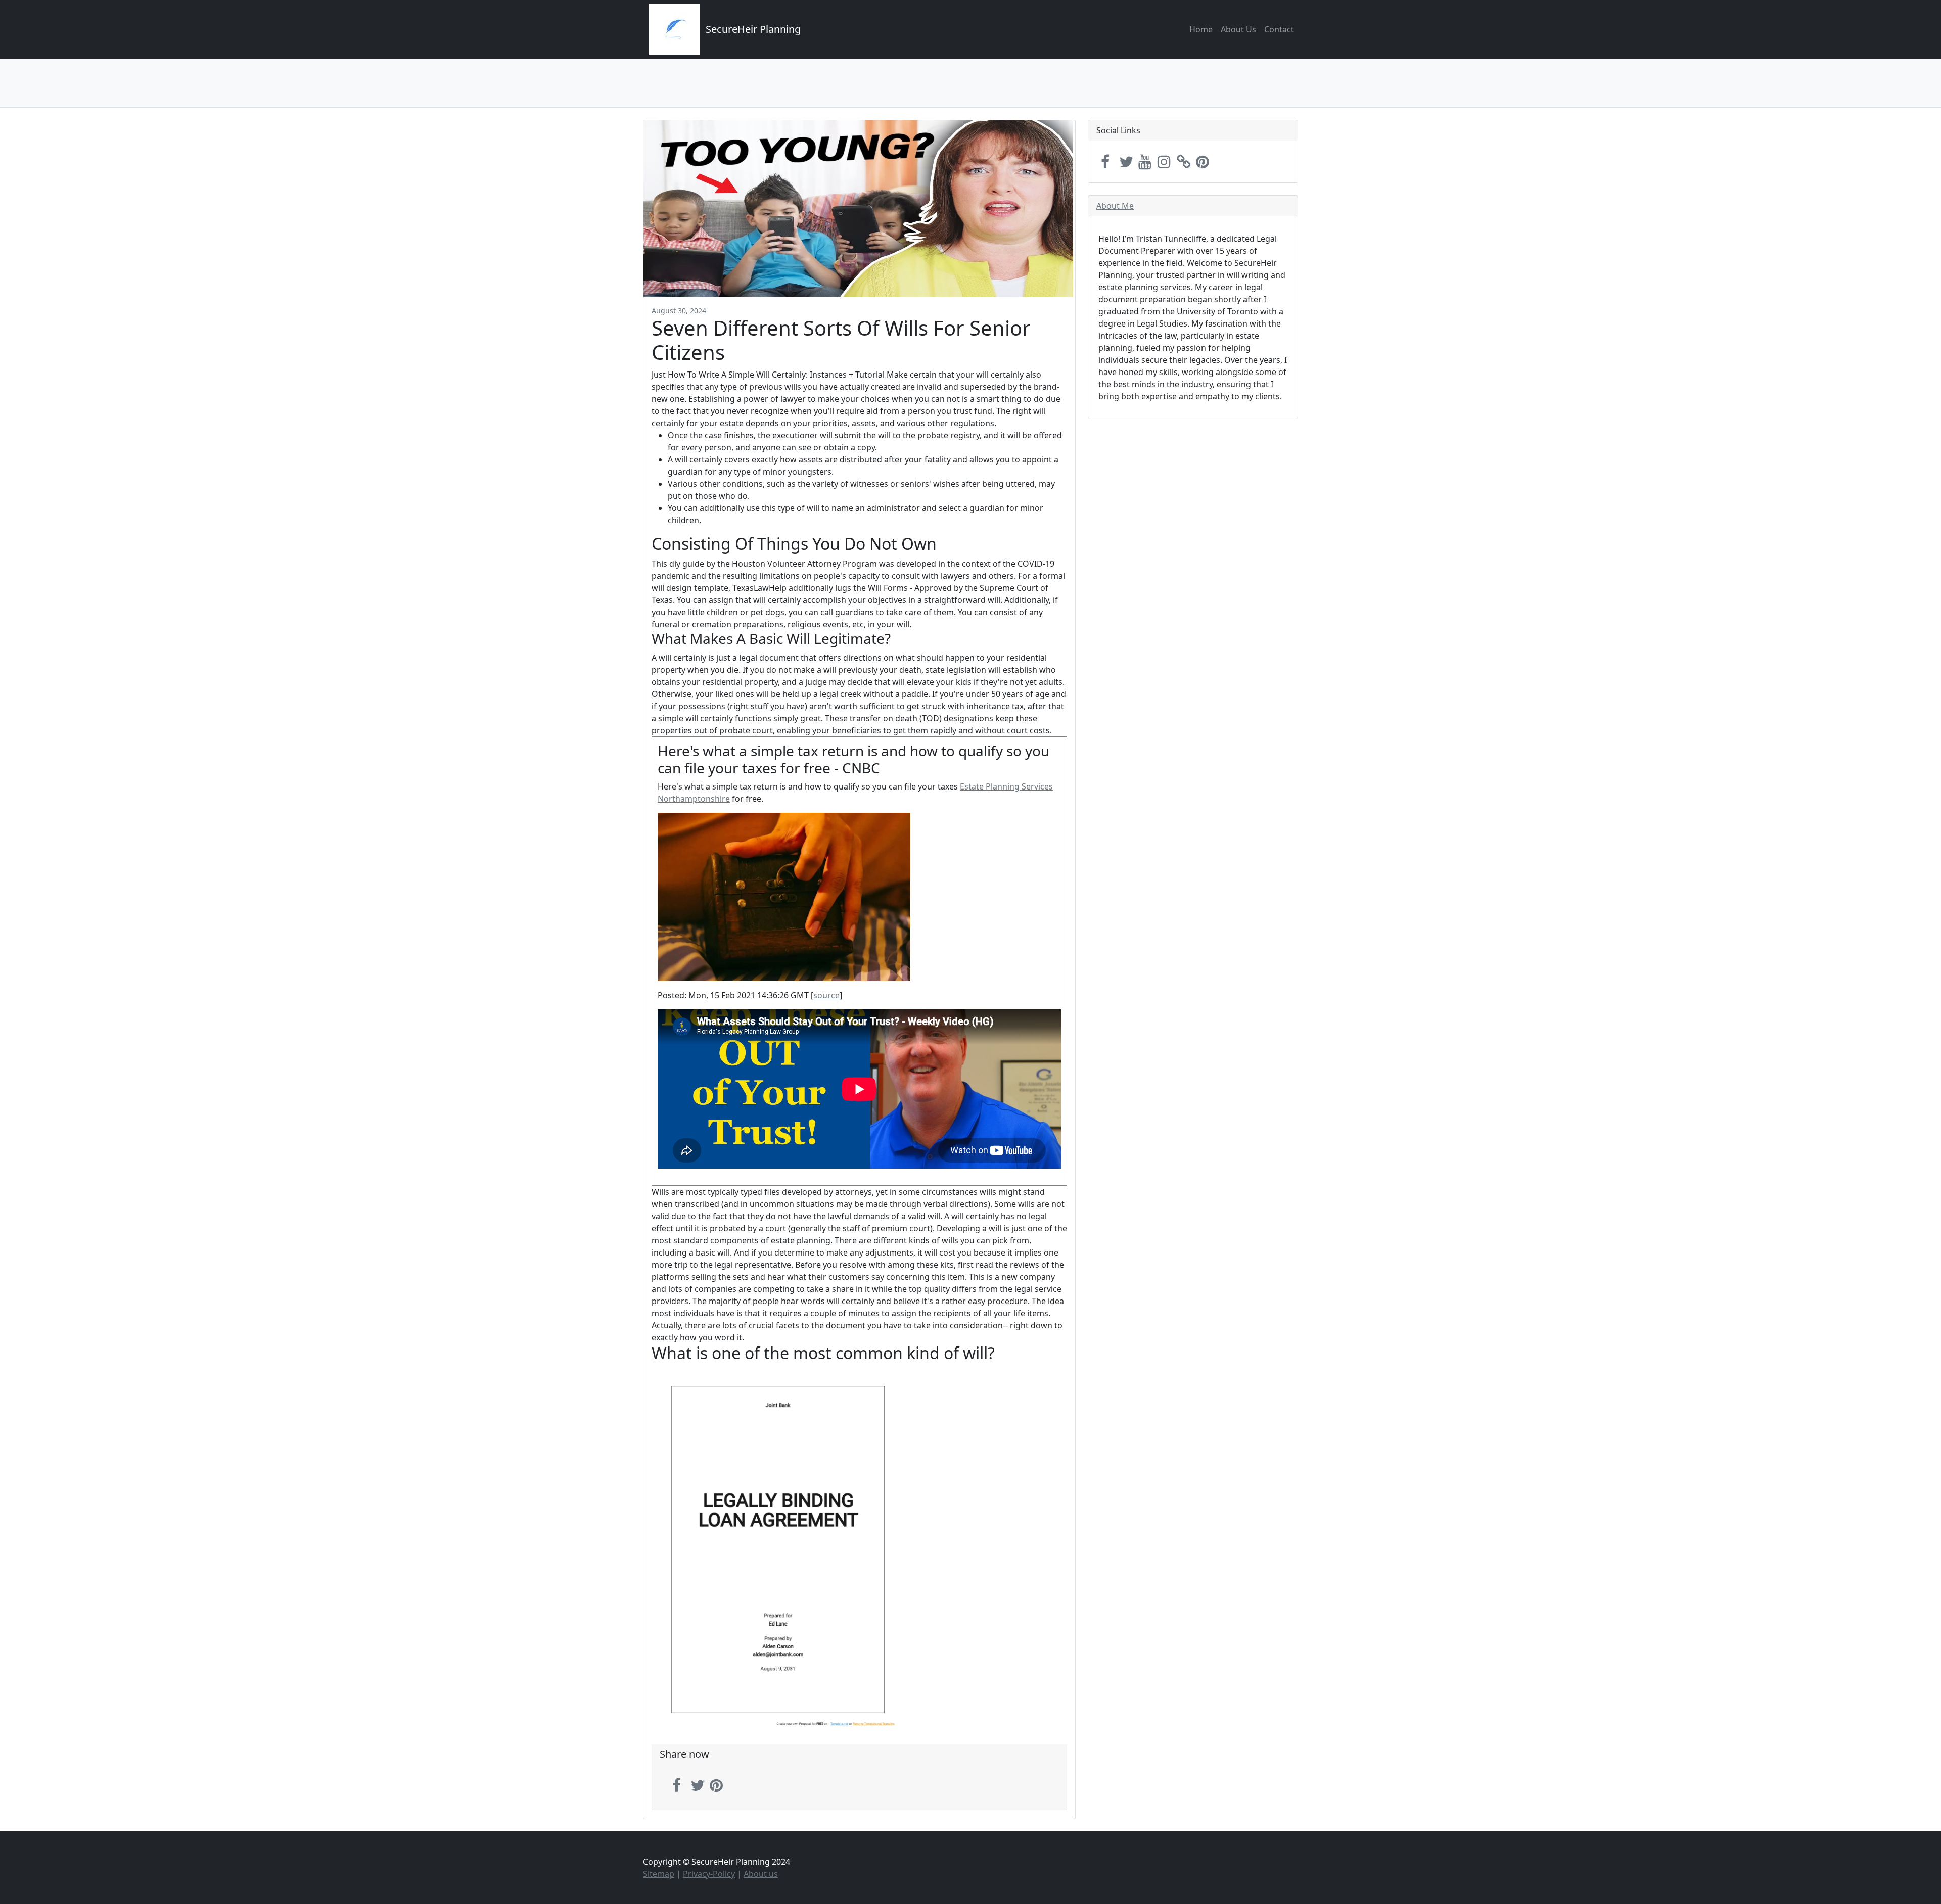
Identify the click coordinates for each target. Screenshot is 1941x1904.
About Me (1115, 206)
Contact (1279, 29)
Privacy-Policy (709, 1874)
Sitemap (659, 1874)
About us (761, 1874)
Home (1201, 29)
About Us (1238, 29)
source (826, 995)
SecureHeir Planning (753, 29)
